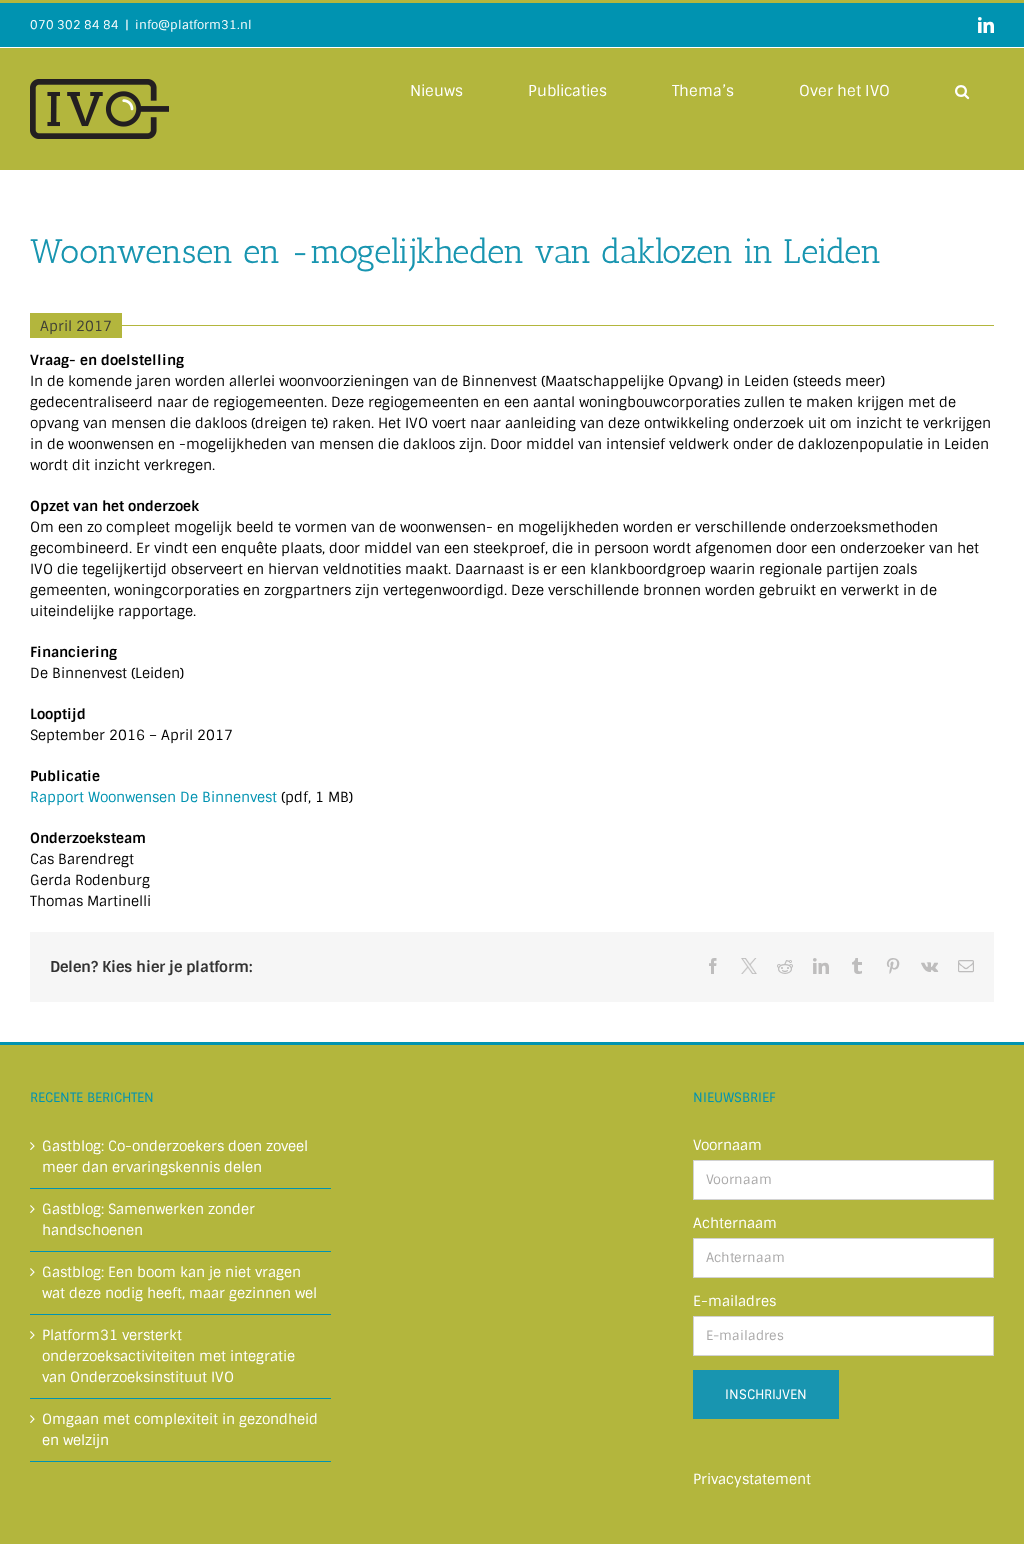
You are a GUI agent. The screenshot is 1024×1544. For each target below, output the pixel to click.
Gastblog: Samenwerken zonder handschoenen (148, 1219)
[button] (962, 90)
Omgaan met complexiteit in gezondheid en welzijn (180, 1429)
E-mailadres (734, 1301)
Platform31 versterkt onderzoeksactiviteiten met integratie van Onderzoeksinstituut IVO (168, 1356)
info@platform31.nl (193, 25)
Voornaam (727, 1145)
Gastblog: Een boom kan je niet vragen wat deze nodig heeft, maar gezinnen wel (179, 1282)
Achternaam (735, 1223)
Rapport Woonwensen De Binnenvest (153, 797)
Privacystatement (752, 1479)
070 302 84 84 (74, 25)
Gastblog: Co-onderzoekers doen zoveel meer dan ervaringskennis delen (175, 1156)
